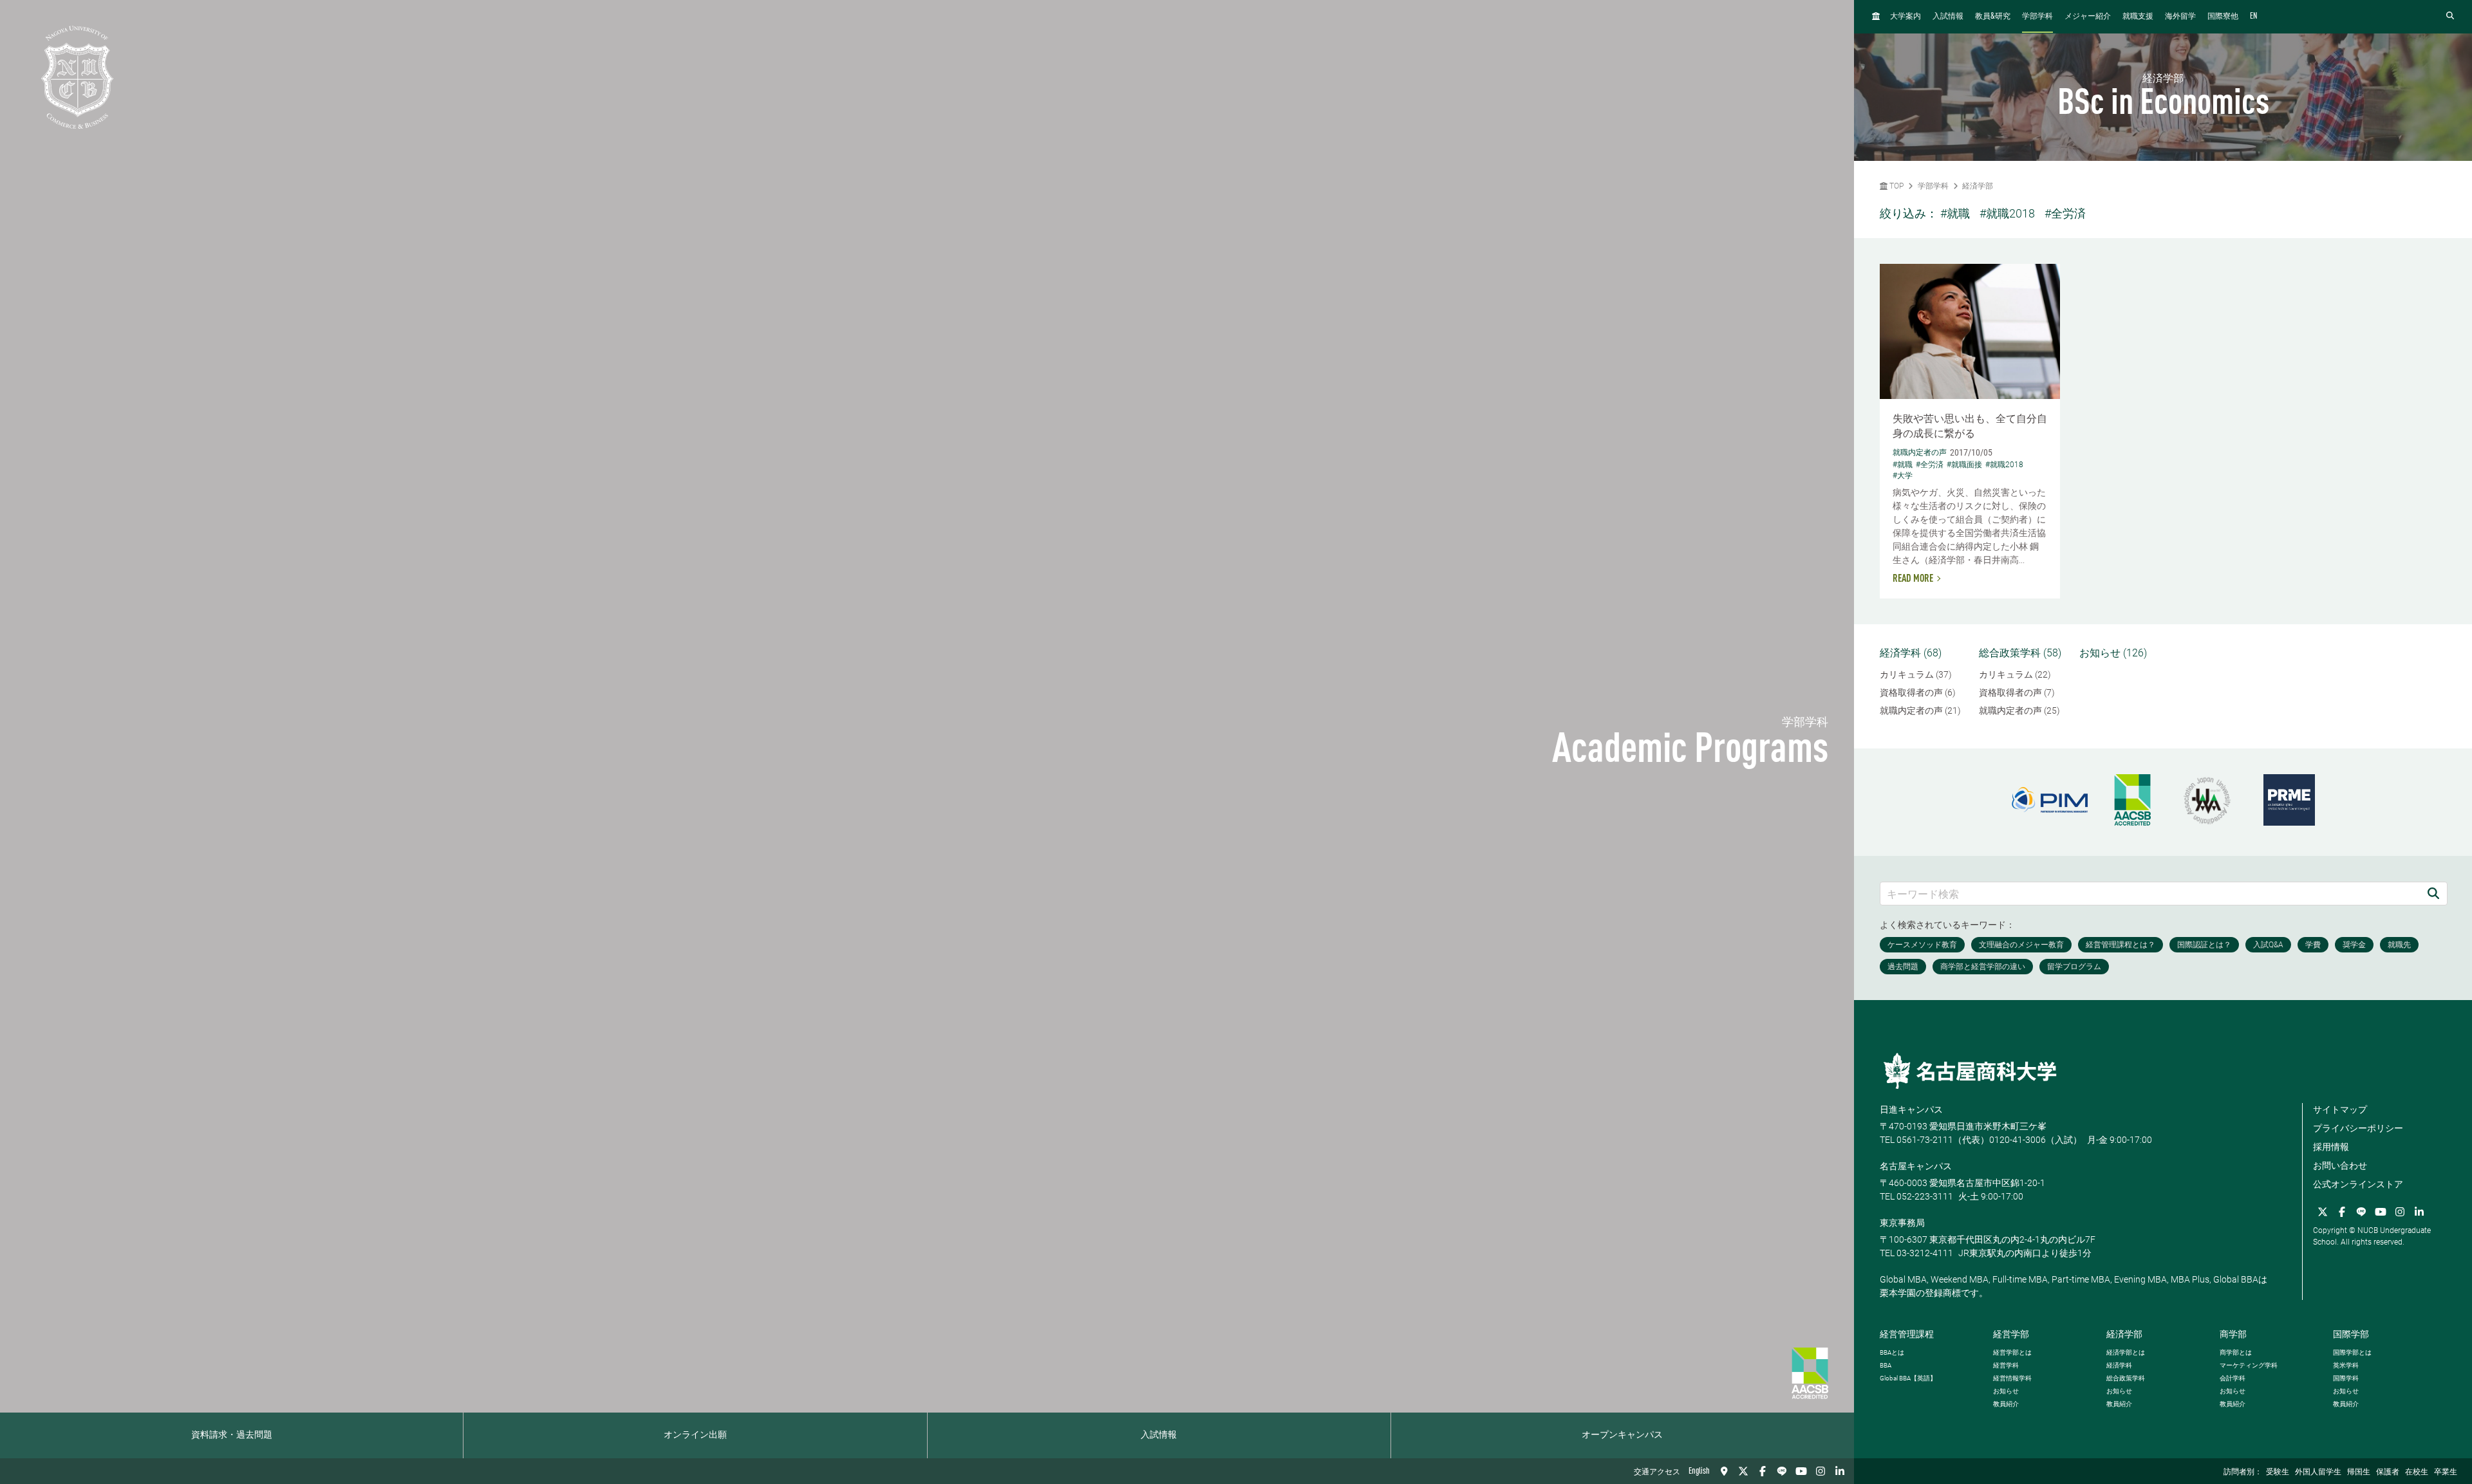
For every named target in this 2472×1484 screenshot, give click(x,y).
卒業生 (2446, 1472)
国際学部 (2351, 1334)
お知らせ (2006, 1391)
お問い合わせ (2340, 1165)
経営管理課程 (1907, 1334)
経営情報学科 (2012, 1378)
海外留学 (2180, 17)
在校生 (2417, 1472)
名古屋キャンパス (1916, 1166)
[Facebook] (1763, 1471)
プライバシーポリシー (2358, 1128)
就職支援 (2138, 17)
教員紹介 (2006, 1404)
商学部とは (2236, 1352)
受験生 (2278, 1472)
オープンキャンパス (1622, 1435)
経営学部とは (2012, 1352)
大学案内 (1906, 17)
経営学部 (2011, 1334)
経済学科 (2119, 1365)
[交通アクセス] (1724, 1471)
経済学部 (1978, 186)
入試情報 (1159, 1435)
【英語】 (1908, 1378)
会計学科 (2233, 1378)
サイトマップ (2340, 1109)
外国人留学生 (2318, 1472)
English (1699, 1471)
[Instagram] (1821, 1471)
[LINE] (1782, 1471)
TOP (1896, 186)
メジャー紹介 (2088, 17)
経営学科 (2006, 1365)
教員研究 (1993, 16)
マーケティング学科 (2249, 1365)
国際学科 (2346, 1378)
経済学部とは (2126, 1352)
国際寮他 (2223, 17)
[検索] (2433, 894)
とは (1892, 1352)
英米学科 (2346, 1365)
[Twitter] (1743, 1471)
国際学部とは (2352, 1352)
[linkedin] (1840, 1471)
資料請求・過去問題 (232, 1435)
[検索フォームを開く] (2450, 16)
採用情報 (2331, 1147)
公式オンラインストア (2358, 1184)
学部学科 (2037, 17)
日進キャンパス (1911, 1109)
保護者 (2388, 1472)
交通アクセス (1657, 1472)
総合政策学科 (2126, 1378)
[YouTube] (1801, 1471)
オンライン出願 (695, 1435)
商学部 (2233, 1334)
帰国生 (2359, 1472)
